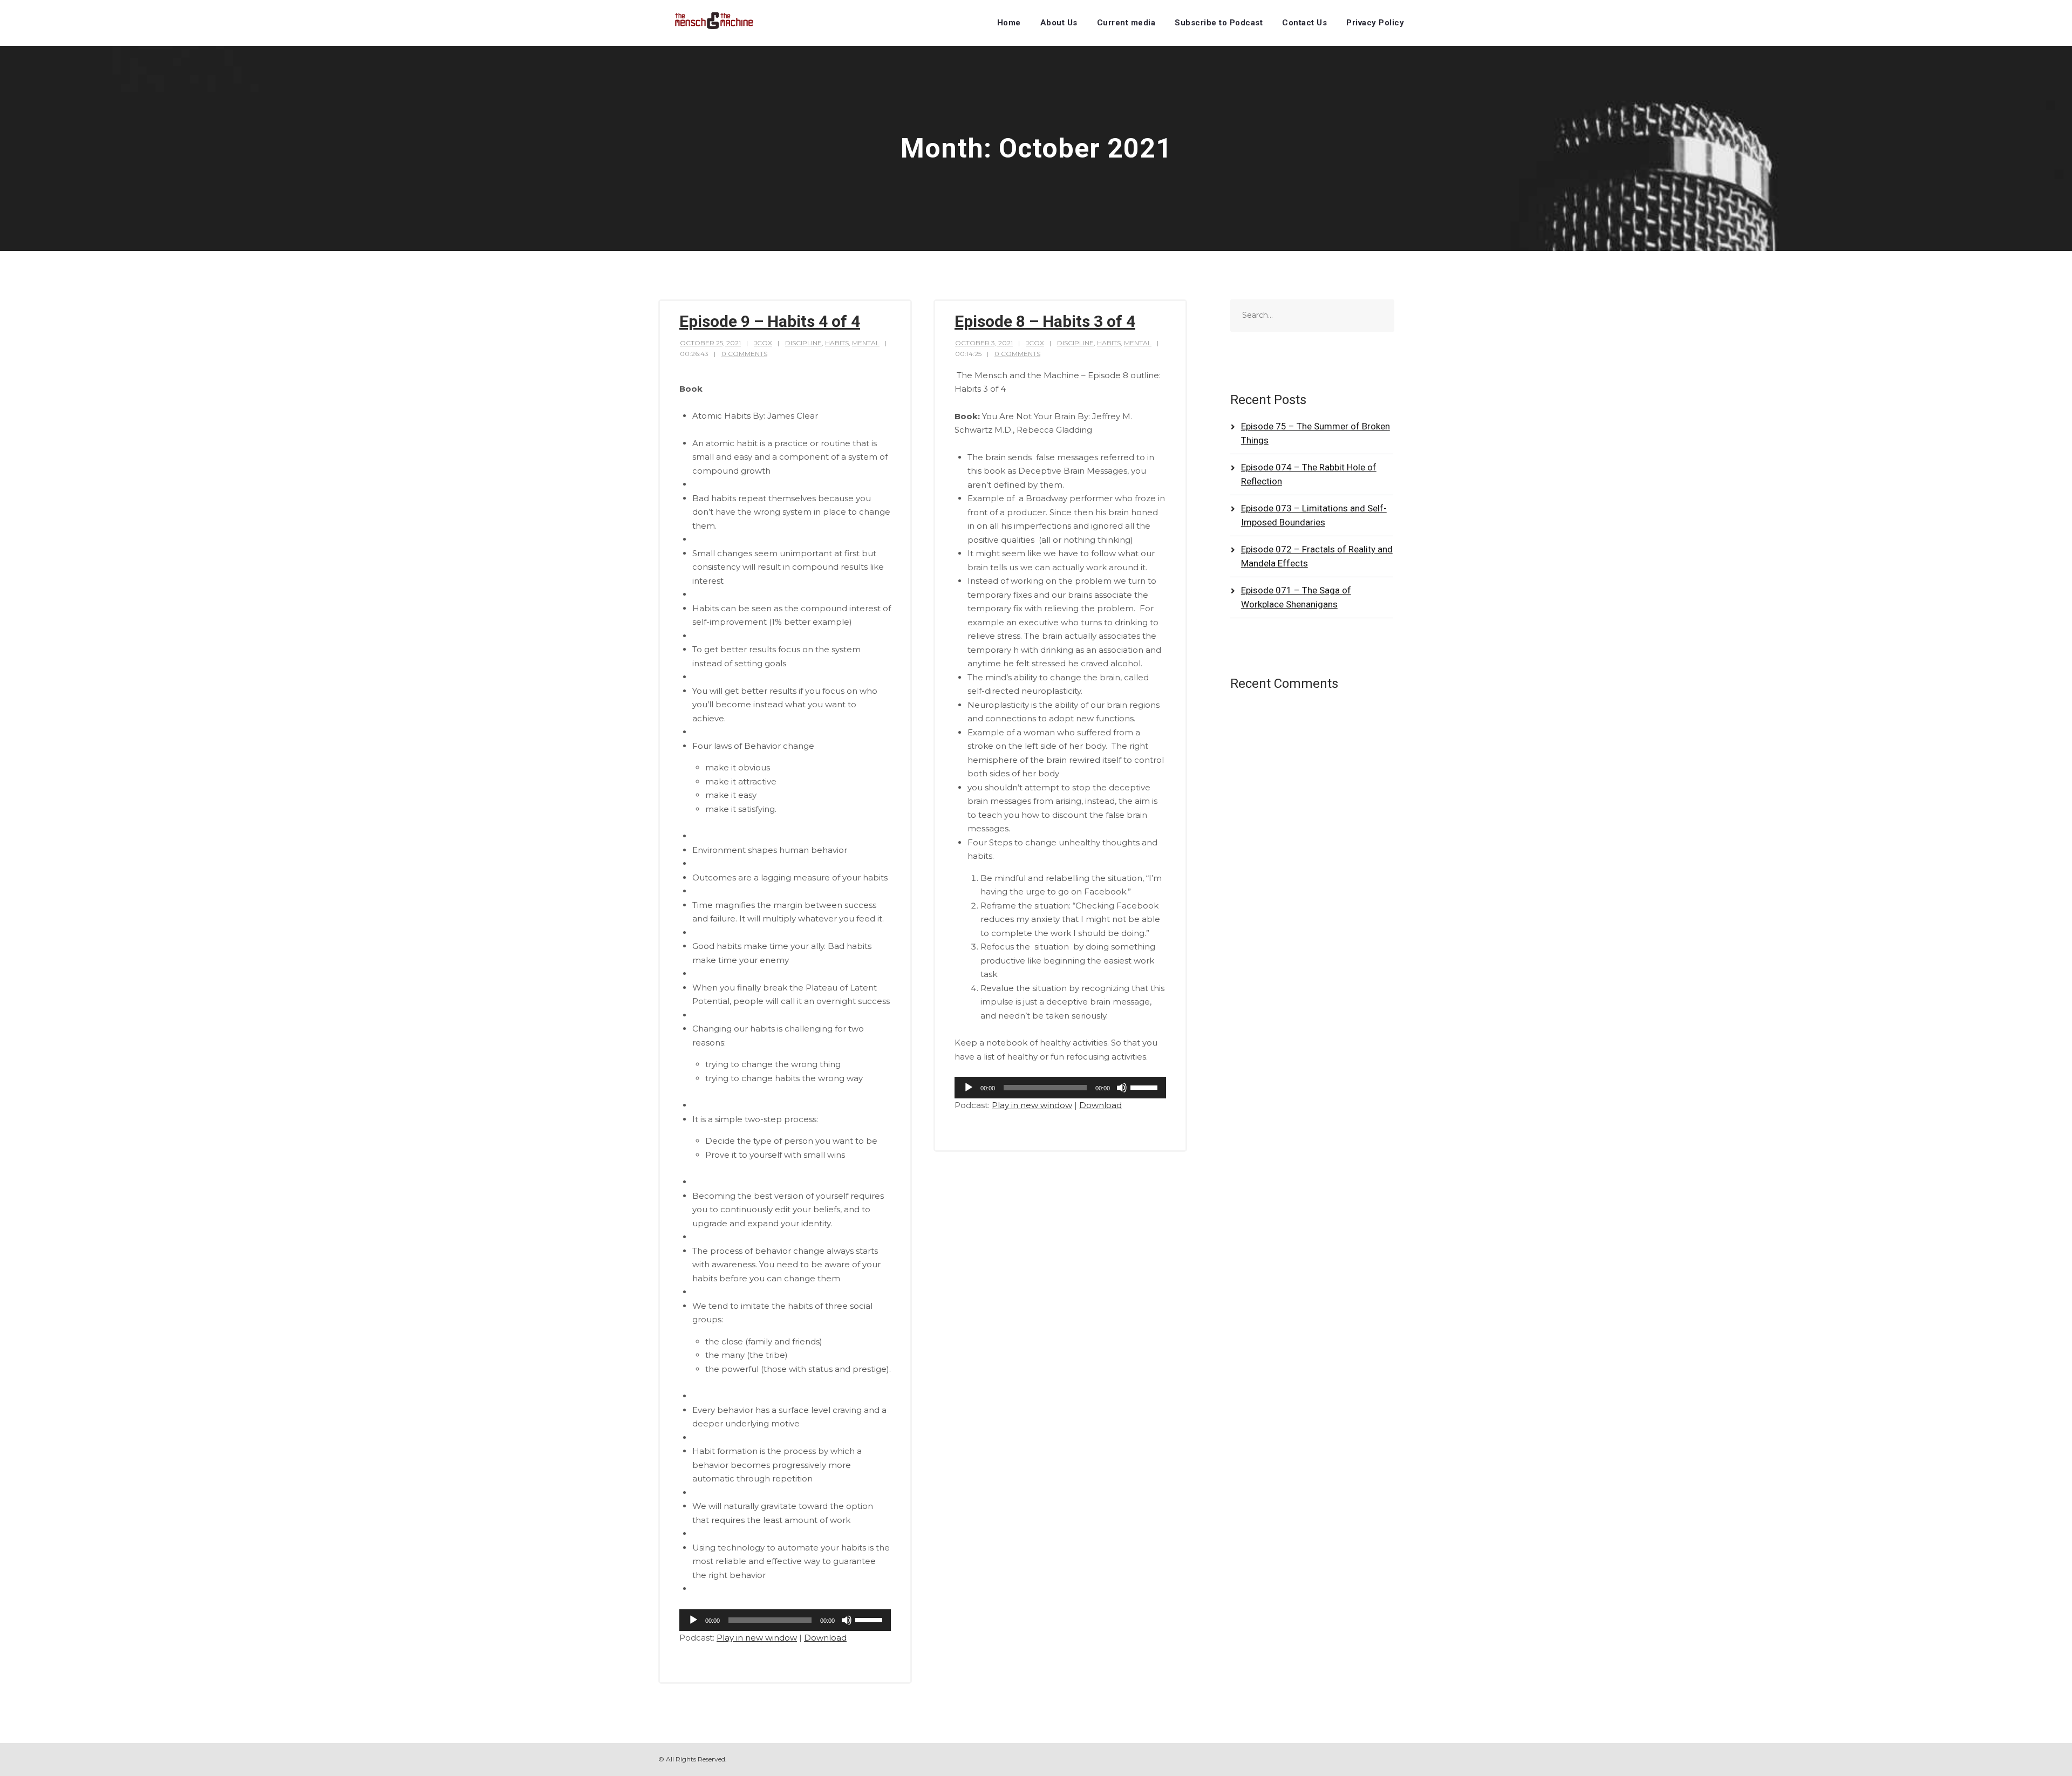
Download (825, 1638)
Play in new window (757, 1638)
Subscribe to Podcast (1219, 23)
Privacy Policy (1375, 23)
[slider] (870, 1619)
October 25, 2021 (710, 343)
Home (1009, 23)
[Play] (693, 1620)
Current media (1126, 23)
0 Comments (744, 354)
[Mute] (847, 1620)
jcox (763, 343)
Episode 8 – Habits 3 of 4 (1045, 321)
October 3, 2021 (984, 343)
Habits (837, 343)
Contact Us (1304, 23)
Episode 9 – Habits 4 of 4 (770, 321)
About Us (1059, 23)
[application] (785, 1620)
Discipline (803, 343)
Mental (866, 343)
